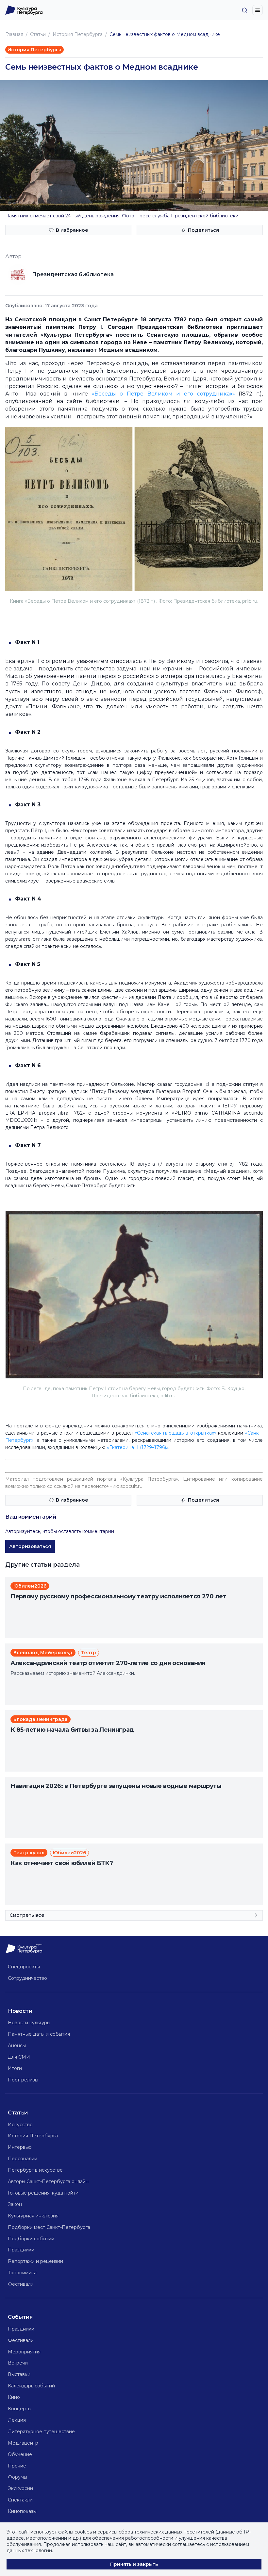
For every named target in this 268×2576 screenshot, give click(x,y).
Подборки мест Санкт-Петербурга (49, 2227)
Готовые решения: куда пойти (43, 2193)
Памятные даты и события (39, 2034)
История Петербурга (78, 34)
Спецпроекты (24, 1967)
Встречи (18, 2363)
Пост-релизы (23, 2080)
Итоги (15, 2068)
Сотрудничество (27, 1978)
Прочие (17, 2466)
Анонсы (17, 2046)
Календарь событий (31, 2386)
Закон (15, 2204)
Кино (14, 2397)
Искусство (20, 2125)
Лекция (17, 2420)
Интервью (20, 2147)
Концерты (20, 2409)
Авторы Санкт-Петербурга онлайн (48, 2181)
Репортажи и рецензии (35, 2261)
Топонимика (22, 2273)
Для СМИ (19, 2057)
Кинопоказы (22, 2511)
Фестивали (21, 2284)
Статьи (38, 34)
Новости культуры (29, 2023)
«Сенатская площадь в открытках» (176, 1433)
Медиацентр (23, 2443)
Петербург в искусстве (35, 2170)
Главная (14, 34)
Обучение (20, 2454)
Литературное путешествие (41, 2432)
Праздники (21, 2250)
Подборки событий (31, 2239)
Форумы (17, 2477)
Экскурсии (20, 2488)
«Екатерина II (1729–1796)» (138, 1447)
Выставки (19, 2374)
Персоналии (23, 2159)
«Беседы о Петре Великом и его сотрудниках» (163, 394)
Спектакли (20, 2500)
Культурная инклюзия (33, 2216)
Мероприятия (24, 2352)
